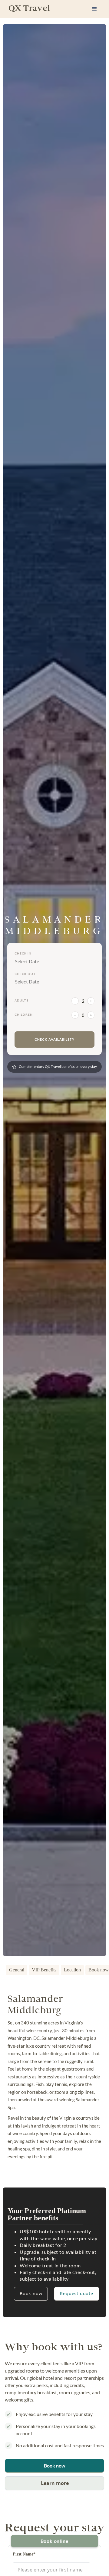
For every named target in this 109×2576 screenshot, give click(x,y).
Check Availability (54, 1039)
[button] (94, 9)
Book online (55, 2541)
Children (24, 1014)
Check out (25, 974)
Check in (23, 953)
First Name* (24, 2554)
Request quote (76, 2293)
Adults (22, 1000)
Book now (31, 2293)
